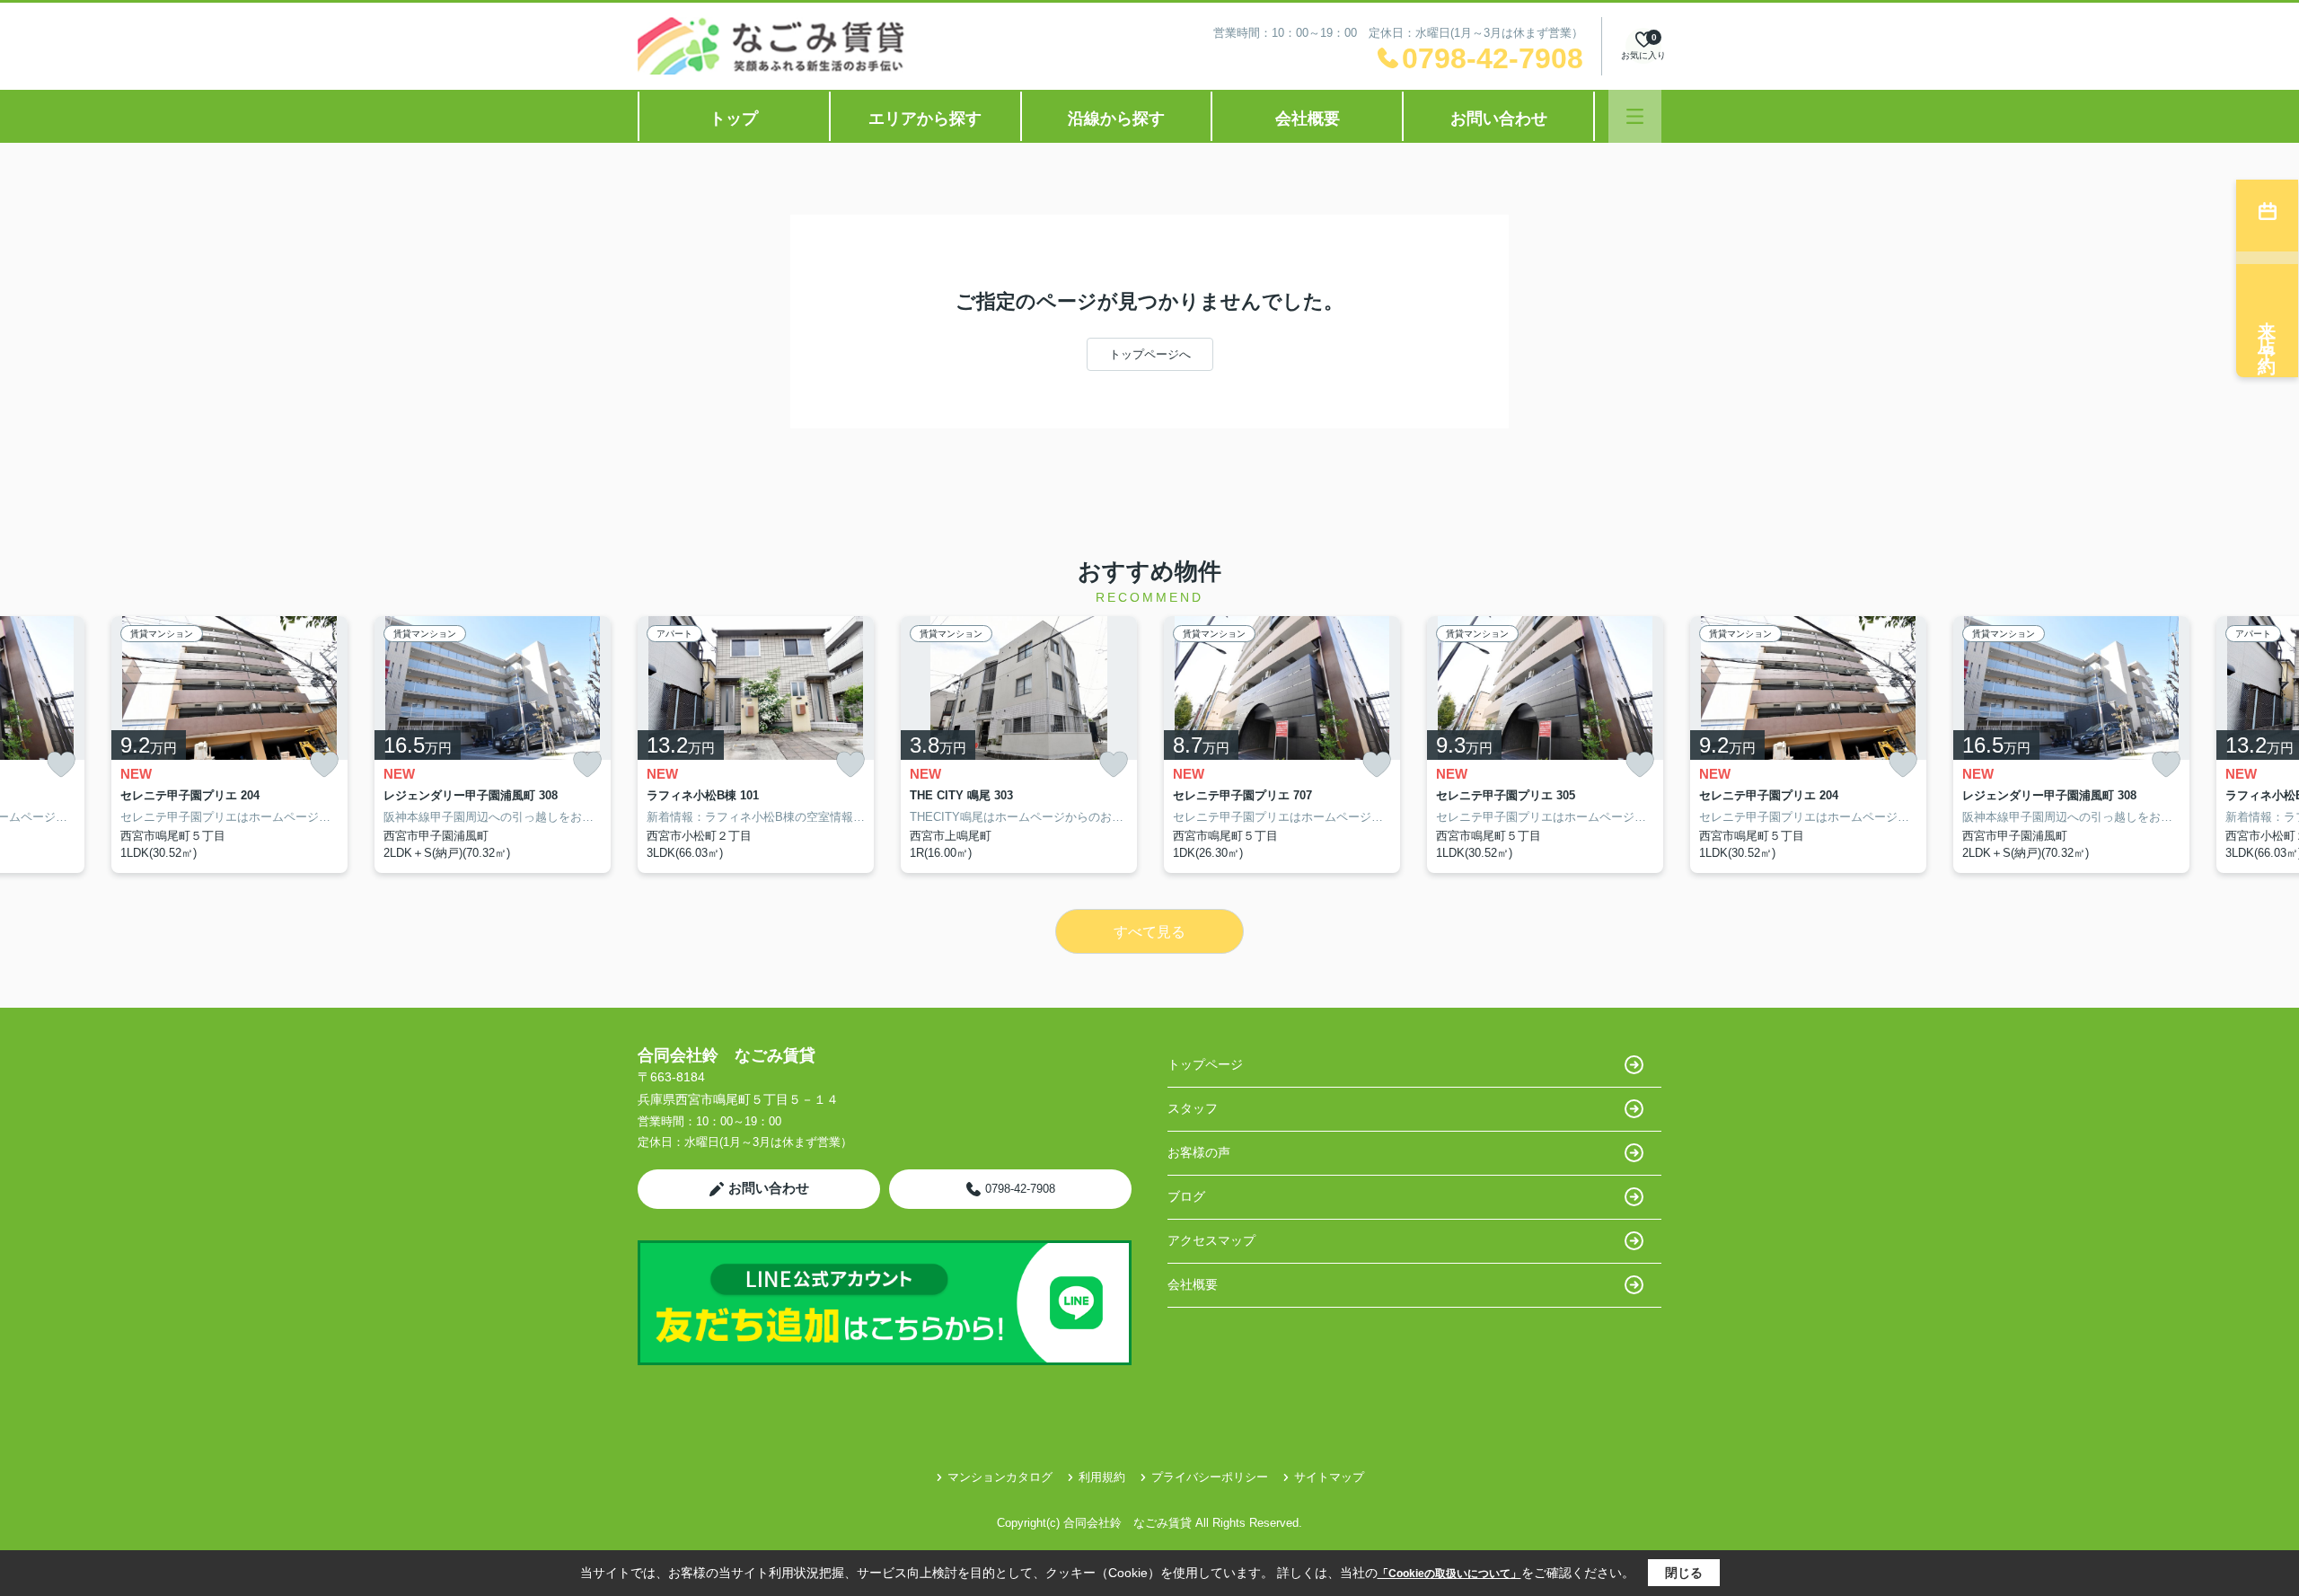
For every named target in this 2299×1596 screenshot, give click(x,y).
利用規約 (1102, 1477)
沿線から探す (1116, 119)
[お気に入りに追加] (61, 765)
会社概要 (1308, 119)
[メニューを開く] (1635, 116)
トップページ (1205, 1064)
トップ (734, 119)
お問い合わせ (1499, 119)
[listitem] (756, 745)
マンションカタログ (1000, 1477)
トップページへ (1150, 354)
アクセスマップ (1211, 1240)
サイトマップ (1329, 1477)
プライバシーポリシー (1210, 1477)
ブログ (1186, 1196)
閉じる (1684, 1573)
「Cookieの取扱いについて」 (1449, 1574)
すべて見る (1149, 932)
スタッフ (1193, 1108)
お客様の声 (1199, 1152)
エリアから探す (925, 119)
